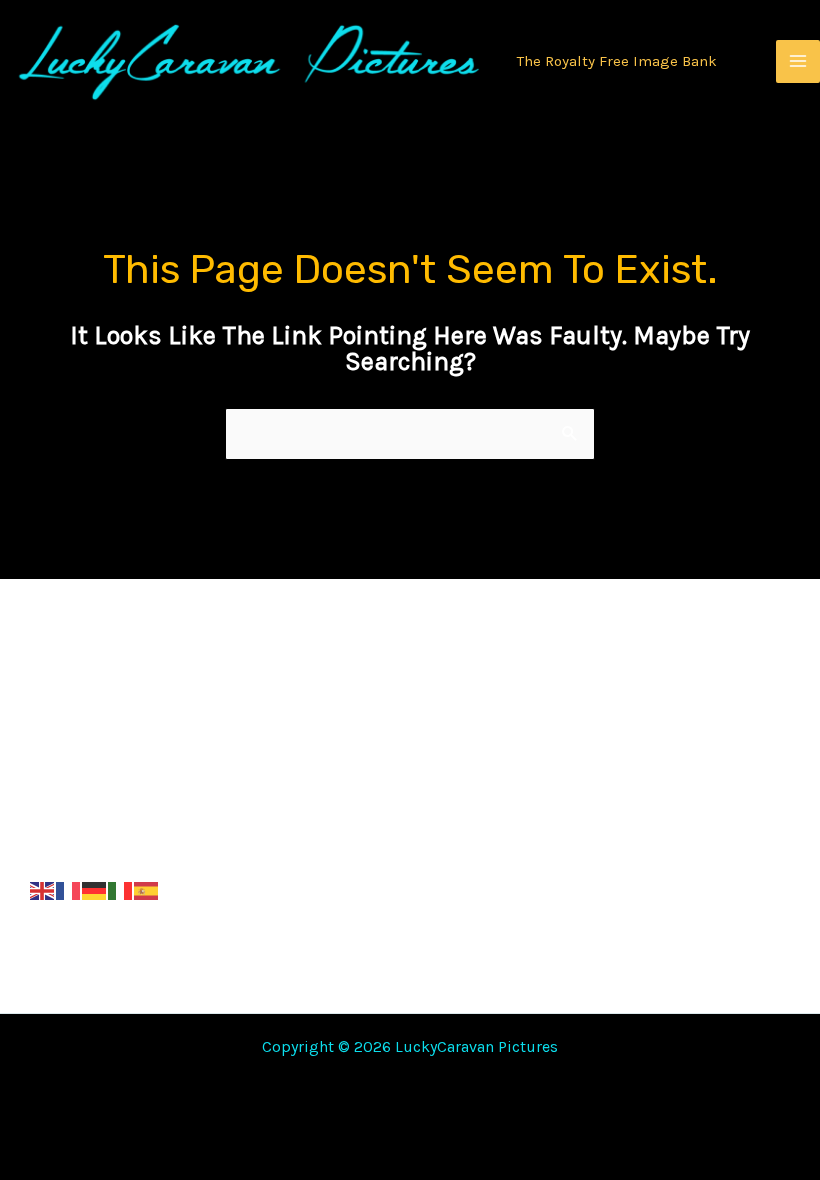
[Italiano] (121, 890)
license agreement (384, 834)
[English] (43, 890)
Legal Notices (627, 671)
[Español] (147, 890)
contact (605, 834)
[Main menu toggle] (798, 62)
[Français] (69, 890)
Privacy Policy (361, 753)
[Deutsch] (95, 890)
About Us (610, 753)
